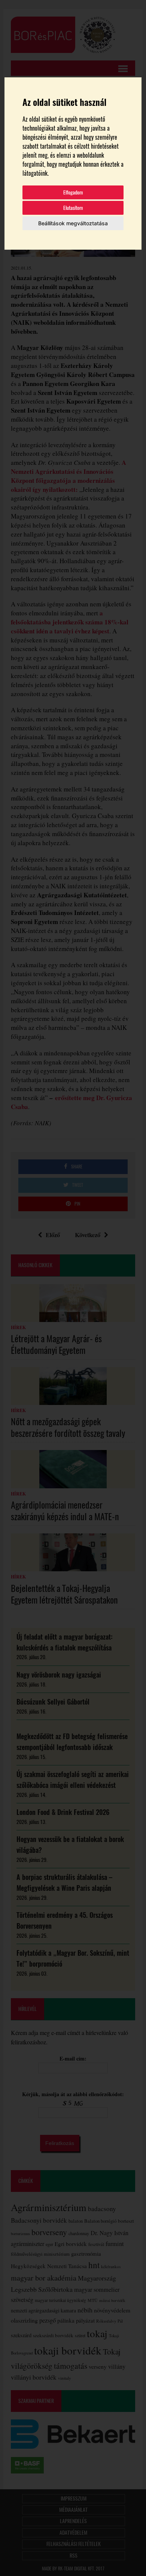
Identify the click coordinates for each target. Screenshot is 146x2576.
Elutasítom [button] (73, 208)
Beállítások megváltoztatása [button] (73, 223)
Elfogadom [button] (73, 192)
